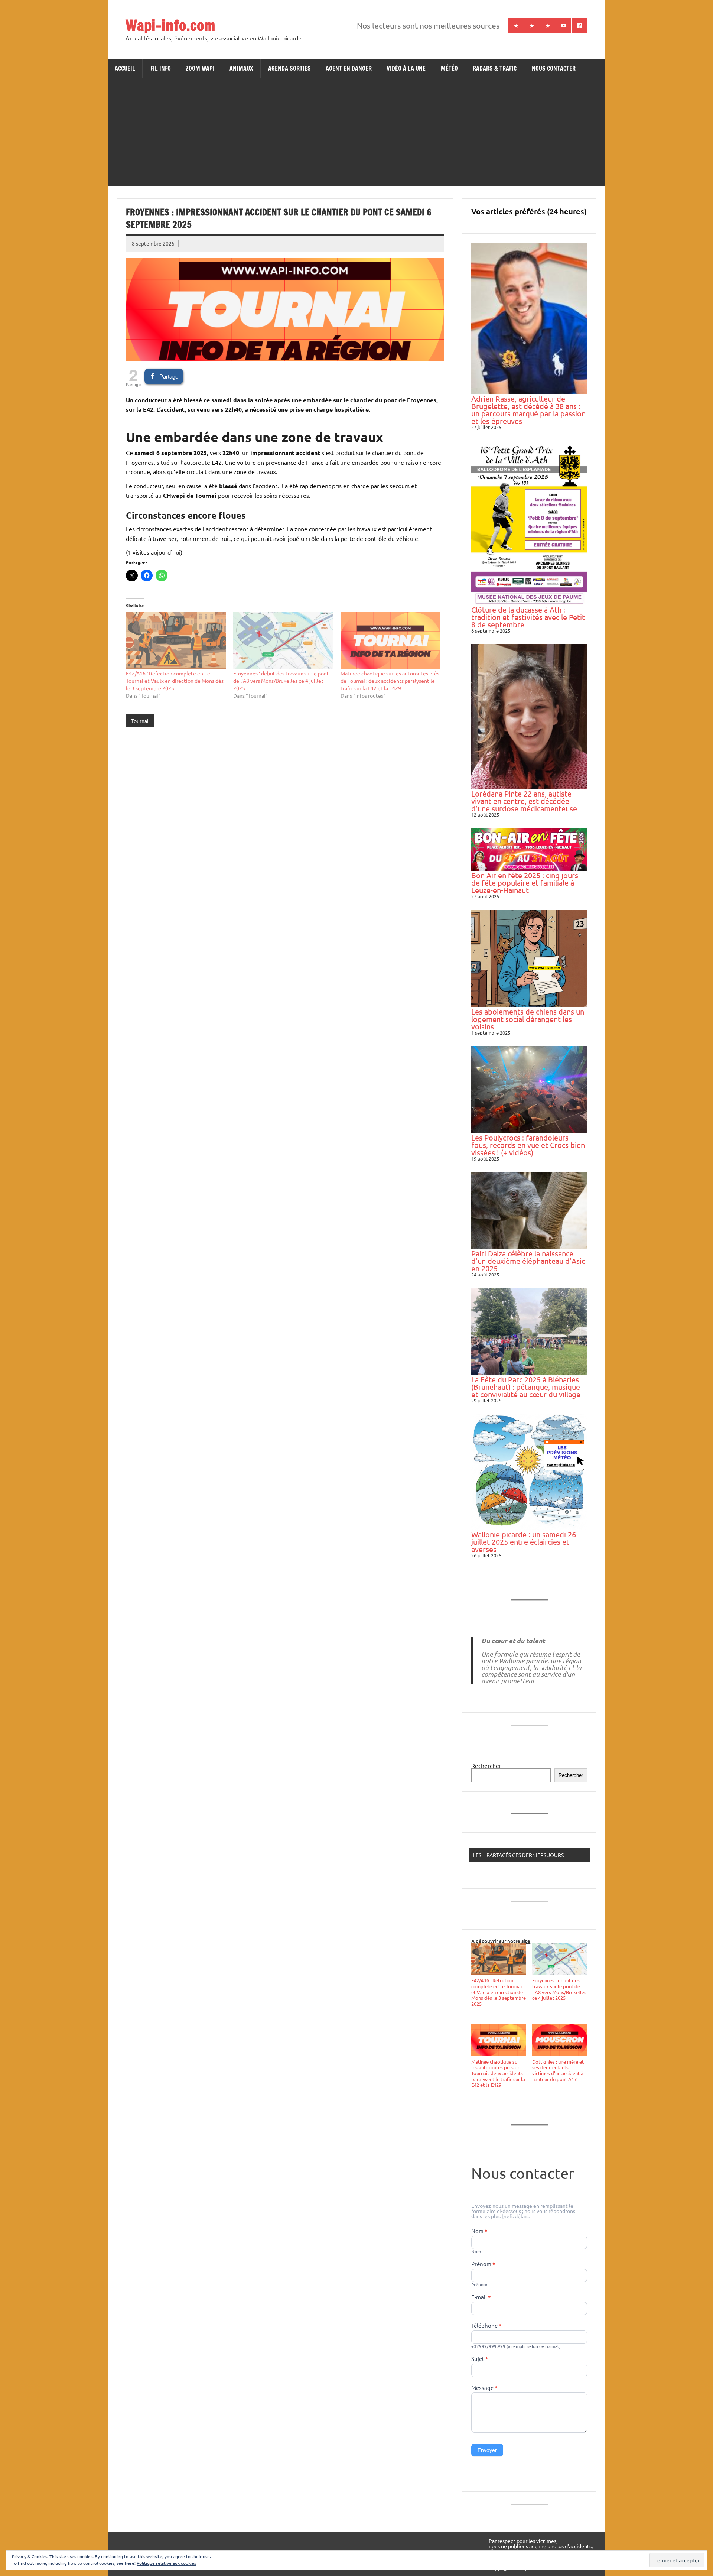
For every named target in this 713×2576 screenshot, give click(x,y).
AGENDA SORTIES (289, 68)
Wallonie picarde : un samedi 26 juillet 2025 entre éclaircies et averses (524, 1542)
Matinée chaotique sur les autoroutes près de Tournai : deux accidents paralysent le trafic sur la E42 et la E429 (390, 681)
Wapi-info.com (170, 25)
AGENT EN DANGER (349, 68)
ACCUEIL (125, 68)
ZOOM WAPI (200, 68)
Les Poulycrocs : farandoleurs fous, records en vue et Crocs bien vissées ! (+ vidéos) (528, 1145)
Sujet (480, 2359)
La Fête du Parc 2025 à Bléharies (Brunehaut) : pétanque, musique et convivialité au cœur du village (526, 1387)
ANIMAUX (241, 68)
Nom (479, 2231)
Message (484, 2388)
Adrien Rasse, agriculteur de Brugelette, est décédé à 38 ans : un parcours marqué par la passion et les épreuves (528, 410)
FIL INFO (161, 68)
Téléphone (486, 2326)
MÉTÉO (449, 68)
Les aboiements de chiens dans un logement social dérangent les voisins (528, 1019)
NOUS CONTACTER (554, 68)
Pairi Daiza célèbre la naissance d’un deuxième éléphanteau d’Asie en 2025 (528, 1261)
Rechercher (486, 1765)
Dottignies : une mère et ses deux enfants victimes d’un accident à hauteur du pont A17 (558, 2070)
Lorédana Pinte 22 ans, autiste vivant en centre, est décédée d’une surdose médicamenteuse (524, 801)
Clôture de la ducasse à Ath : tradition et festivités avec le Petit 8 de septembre (528, 617)
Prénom (483, 2264)
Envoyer (487, 2450)
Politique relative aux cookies (166, 2563)
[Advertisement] (356, 134)
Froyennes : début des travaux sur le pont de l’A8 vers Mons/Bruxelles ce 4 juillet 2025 (281, 681)
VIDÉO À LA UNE (406, 68)
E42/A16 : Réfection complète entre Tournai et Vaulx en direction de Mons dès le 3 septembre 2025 (175, 681)
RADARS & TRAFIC (495, 68)
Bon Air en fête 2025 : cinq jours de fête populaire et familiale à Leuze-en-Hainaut (525, 883)
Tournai (140, 721)
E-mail (481, 2297)
